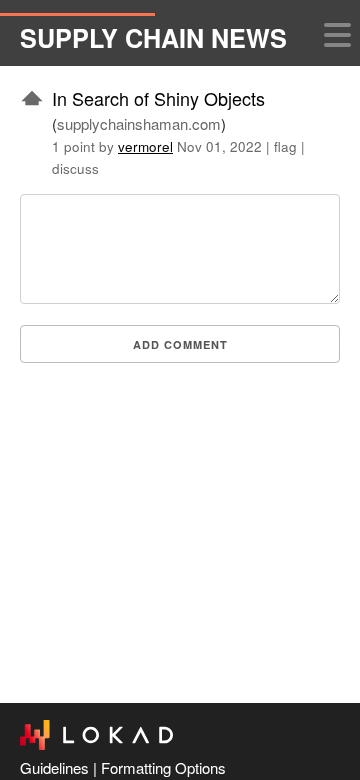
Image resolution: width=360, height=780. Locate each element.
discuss (75, 168)
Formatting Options (163, 767)
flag (285, 146)
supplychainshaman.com (139, 123)
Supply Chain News (153, 38)
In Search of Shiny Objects (158, 98)
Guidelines (54, 767)
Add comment (180, 344)
